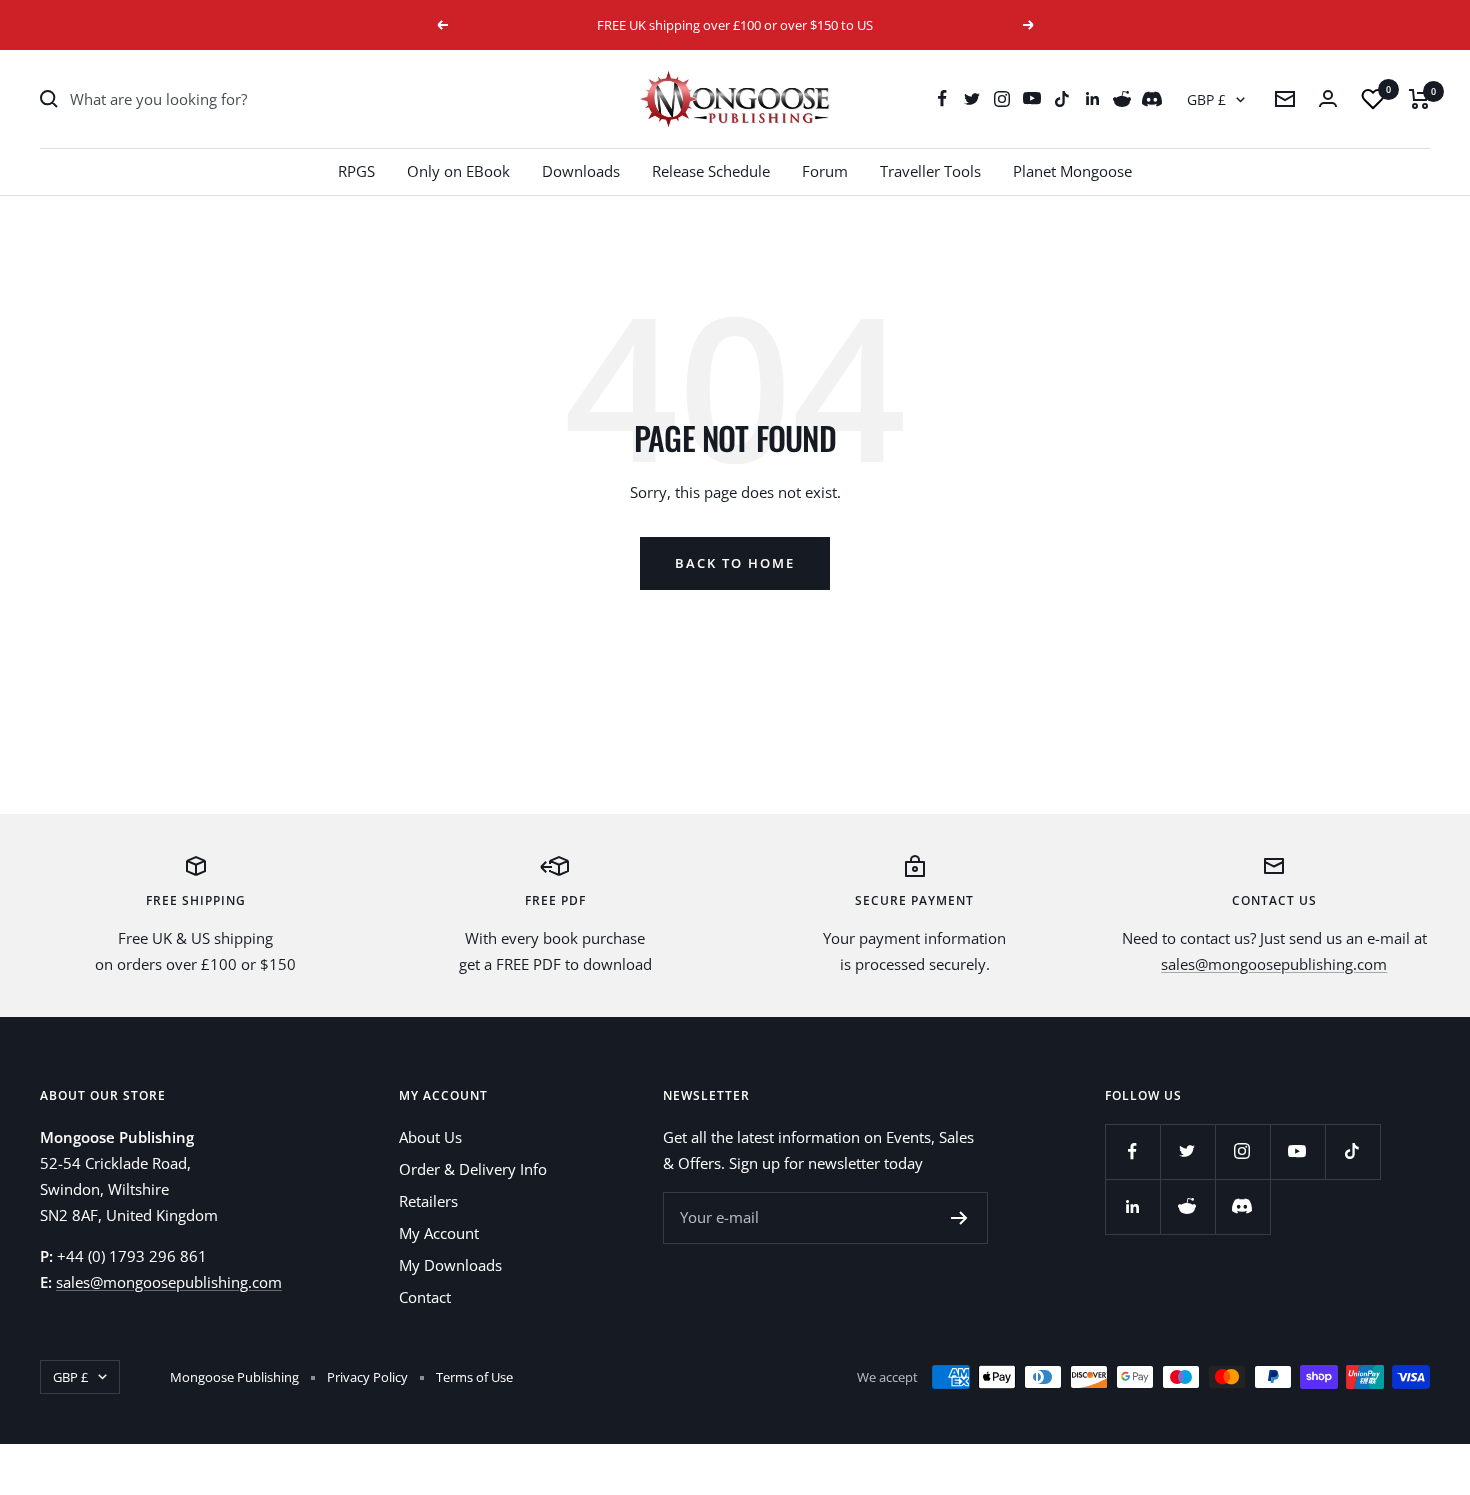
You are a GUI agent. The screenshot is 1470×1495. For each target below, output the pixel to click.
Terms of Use (474, 1377)
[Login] (1328, 98)
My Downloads (450, 1265)
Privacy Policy (367, 1377)
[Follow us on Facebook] (942, 99)
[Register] (959, 1218)
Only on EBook (458, 171)
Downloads (581, 171)
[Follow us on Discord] (1152, 99)
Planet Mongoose (1072, 171)
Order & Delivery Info (473, 1169)
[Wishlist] (1373, 99)
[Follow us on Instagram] (1002, 99)
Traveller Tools (930, 171)
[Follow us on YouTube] (1032, 99)
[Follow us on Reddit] (1122, 99)
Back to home (735, 563)
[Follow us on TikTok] (1062, 99)
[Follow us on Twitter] (972, 99)
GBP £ (1206, 99)
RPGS (356, 171)
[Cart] (1419, 99)
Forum (825, 171)
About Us (430, 1137)
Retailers (428, 1201)
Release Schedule (711, 171)
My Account (439, 1233)
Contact (425, 1297)
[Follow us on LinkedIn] (1092, 99)
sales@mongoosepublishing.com (1274, 964)
